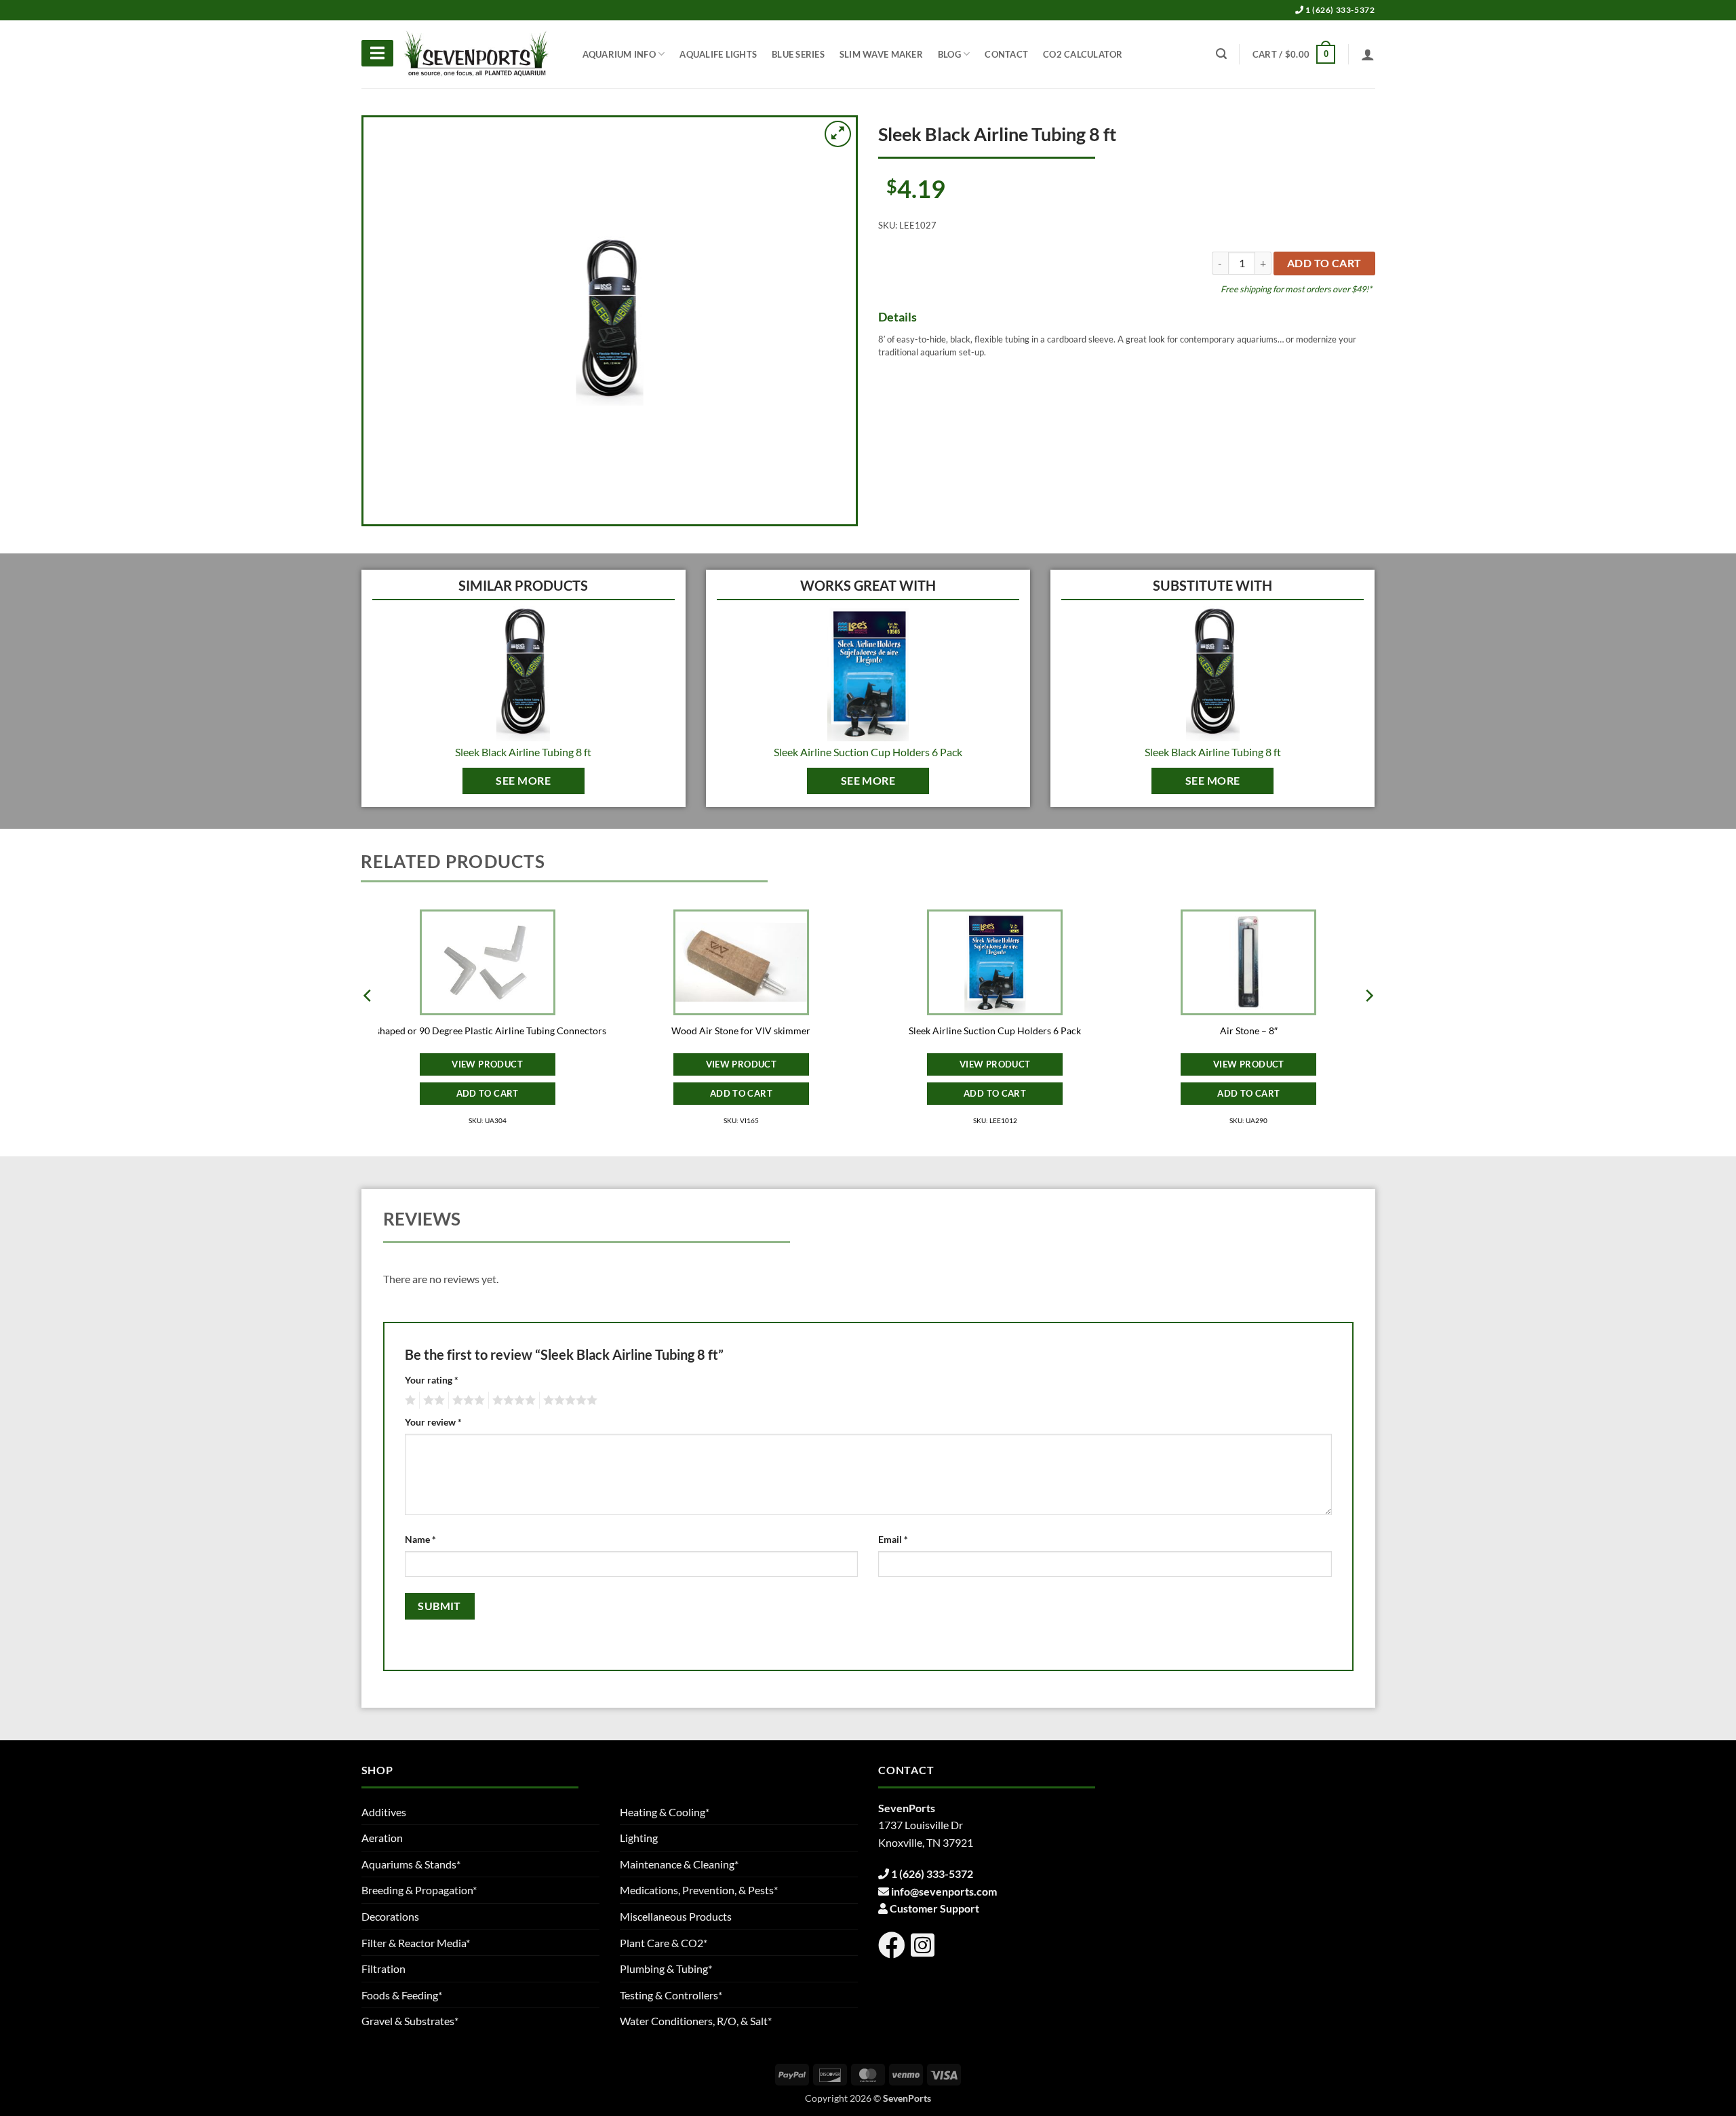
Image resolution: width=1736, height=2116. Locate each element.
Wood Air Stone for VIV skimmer (741, 1031)
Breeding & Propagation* (419, 1890)
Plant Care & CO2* (664, 1943)
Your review (433, 1422)
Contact (1006, 54)
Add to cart (1324, 263)
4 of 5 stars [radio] (512, 1400)
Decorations (390, 1916)
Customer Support (934, 1908)
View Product (487, 1064)
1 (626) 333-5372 (1339, 10)
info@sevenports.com (944, 1891)
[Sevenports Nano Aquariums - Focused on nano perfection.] (477, 54)
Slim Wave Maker (881, 54)
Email (893, 1539)
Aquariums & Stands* (411, 1864)
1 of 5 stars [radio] (409, 1400)
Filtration (383, 1968)
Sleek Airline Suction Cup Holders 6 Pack (868, 752)
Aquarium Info (619, 54)
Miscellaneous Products (676, 1916)
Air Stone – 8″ (1249, 1031)
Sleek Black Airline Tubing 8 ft (523, 752)
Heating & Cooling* (665, 1812)
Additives (384, 1812)
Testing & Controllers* (671, 1995)
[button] (1294, 54)
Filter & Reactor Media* (416, 1943)
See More (523, 781)
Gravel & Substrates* (410, 2021)
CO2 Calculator (1083, 54)
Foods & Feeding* (402, 1995)
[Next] (1368, 1023)
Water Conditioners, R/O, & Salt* (696, 2021)
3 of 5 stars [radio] (467, 1400)
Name (420, 1539)
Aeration (382, 1838)
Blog (949, 54)
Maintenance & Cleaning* (679, 1864)
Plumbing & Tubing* (666, 1968)
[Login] (1368, 54)
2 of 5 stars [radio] (432, 1400)
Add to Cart (488, 1093)
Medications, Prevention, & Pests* (699, 1890)
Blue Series (798, 54)
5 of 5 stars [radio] (568, 1400)
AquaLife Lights (718, 54)
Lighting (639, 1838)
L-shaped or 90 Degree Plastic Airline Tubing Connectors (487, 1031)
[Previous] (368, 1023)
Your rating (432, 1380)
